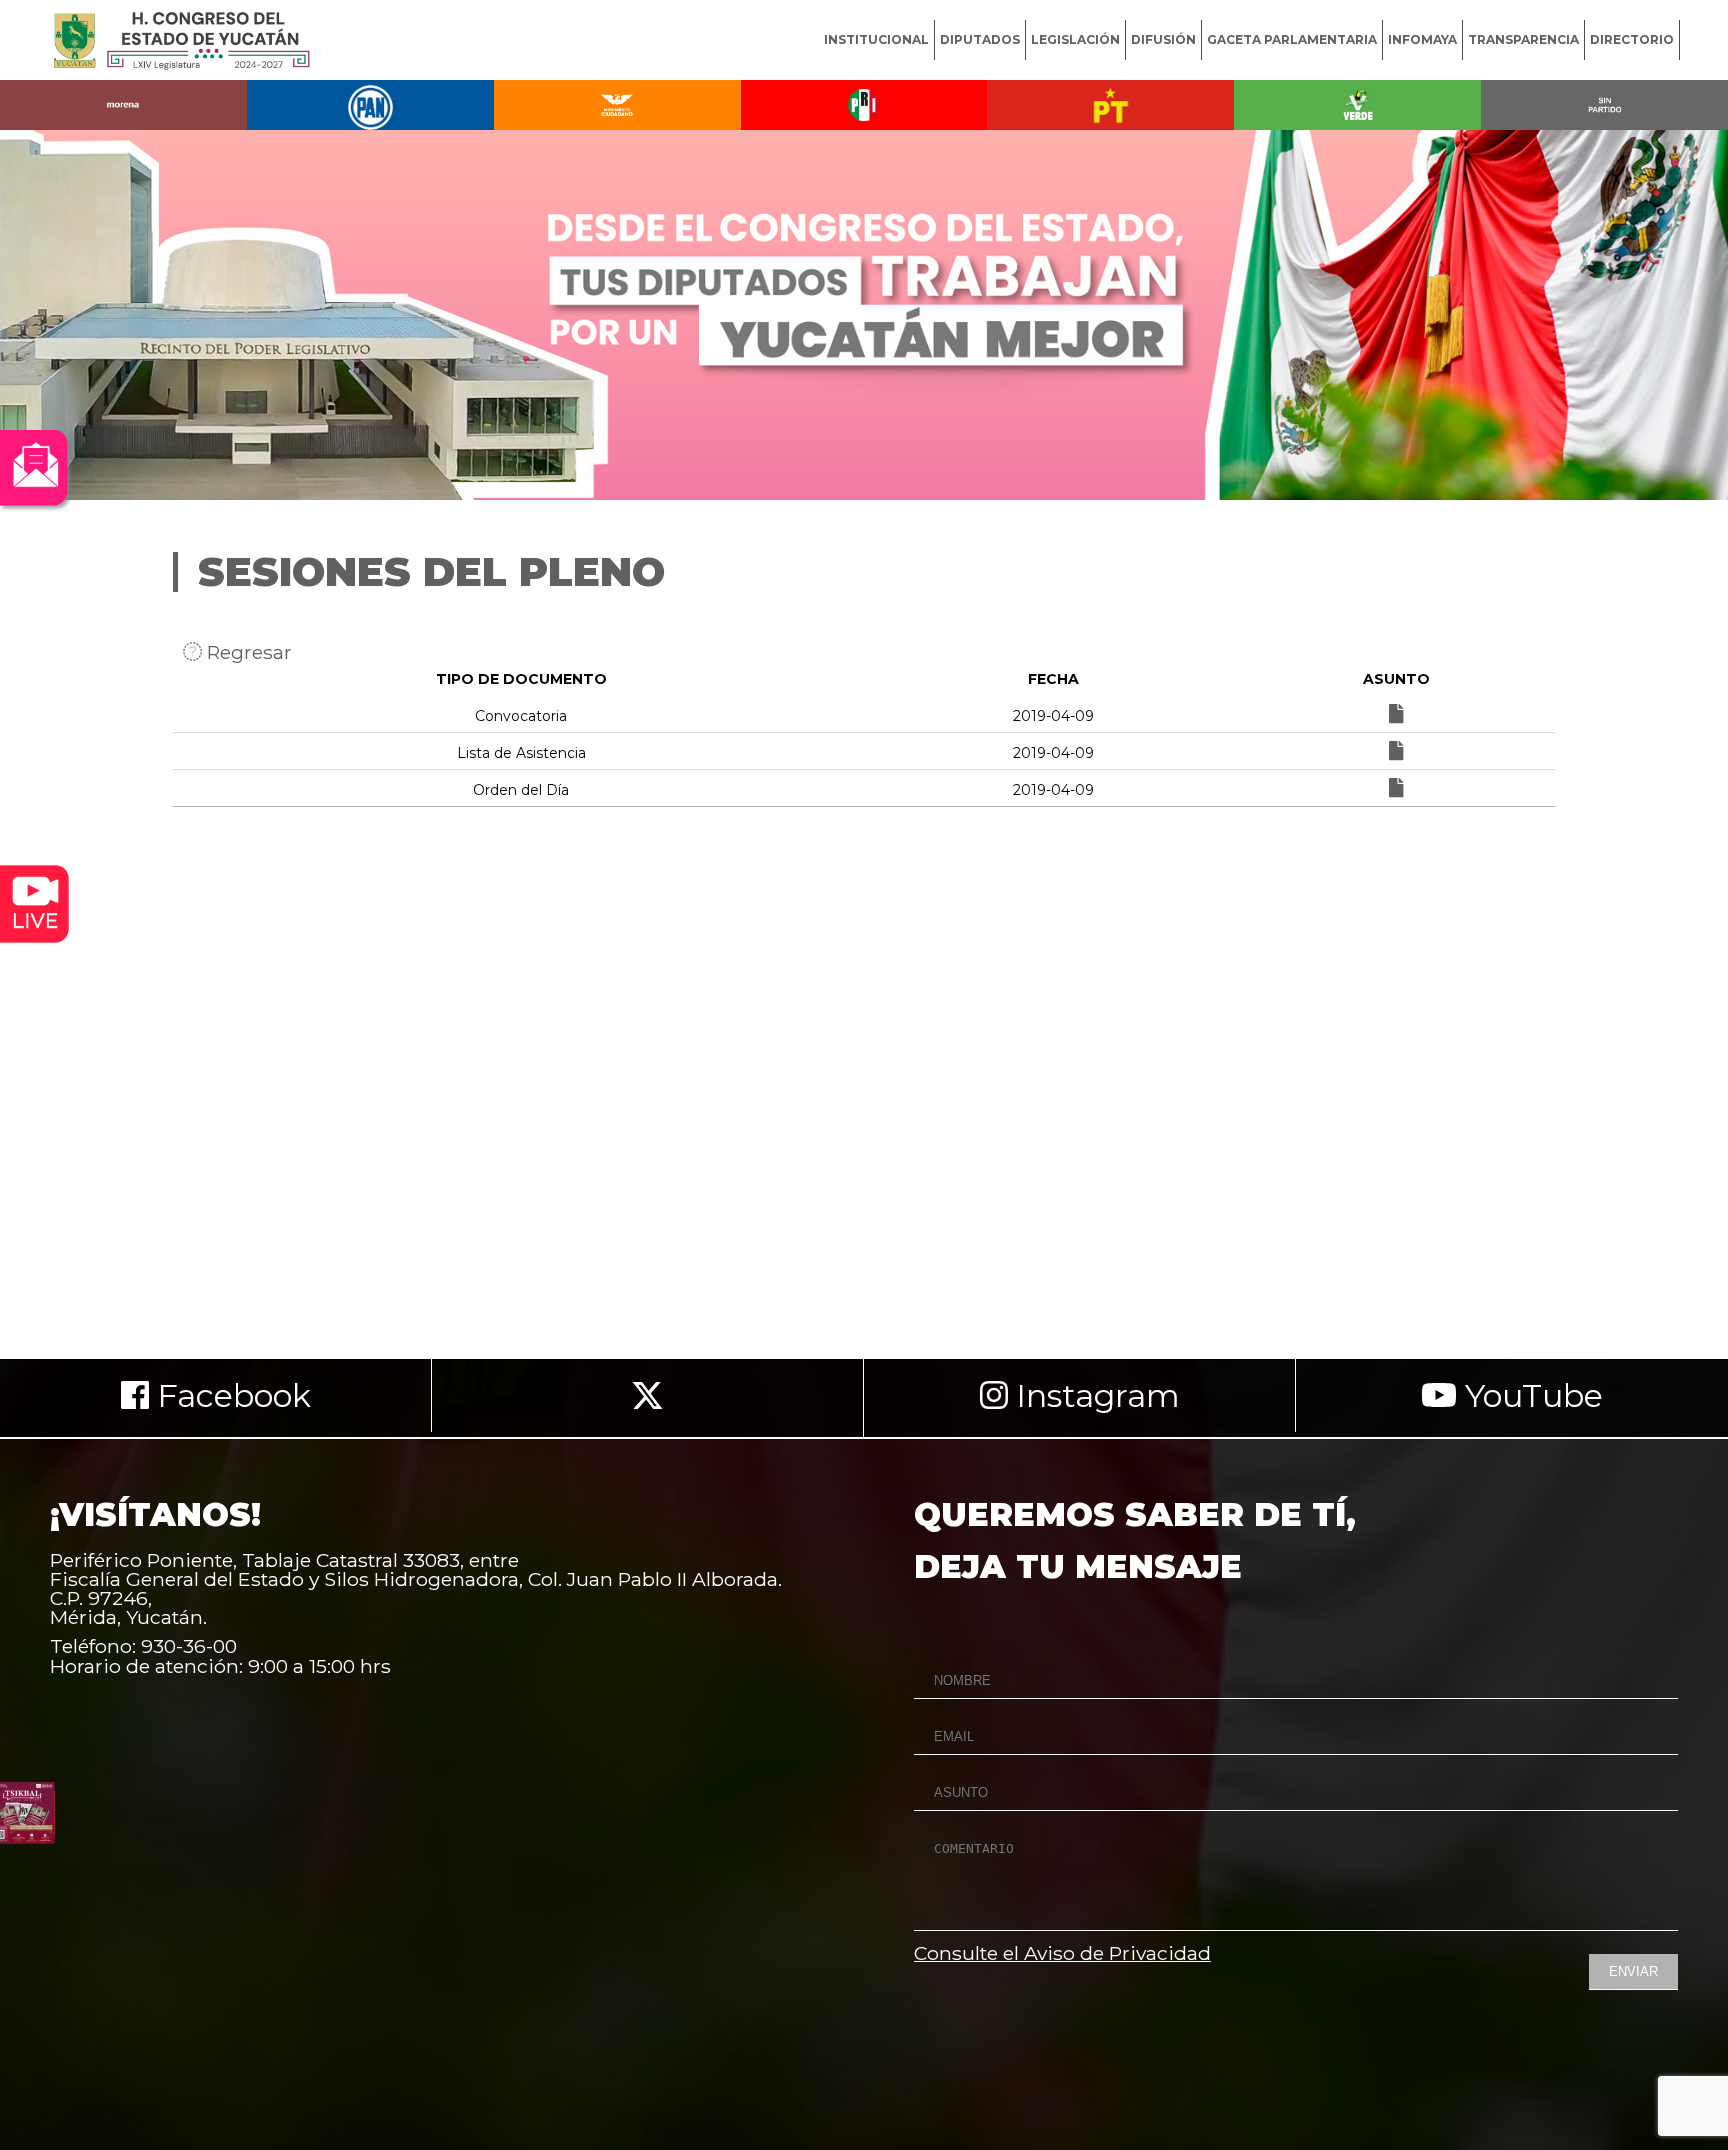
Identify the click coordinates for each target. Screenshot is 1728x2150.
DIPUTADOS (980, 39)
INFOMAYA (1422, 39)
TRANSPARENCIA (1523, 39)
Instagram (1094, 1395)
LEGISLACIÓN (1075, 39)
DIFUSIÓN (1163, 39)
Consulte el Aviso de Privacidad (1062, 1953)
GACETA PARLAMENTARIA (1292, 39)
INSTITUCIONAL (876, 39)
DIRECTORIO (1632, 39)
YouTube (1530, 1395)
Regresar (247, 652)
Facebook (230, 1395)
